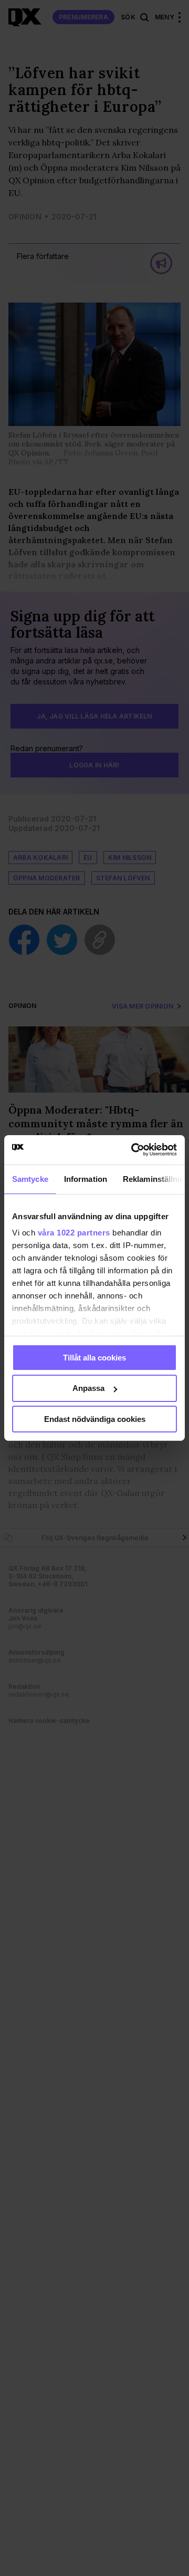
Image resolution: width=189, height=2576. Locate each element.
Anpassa (88, 1388)
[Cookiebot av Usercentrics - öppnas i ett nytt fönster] (133, 1150)
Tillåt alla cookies (94, 1357)
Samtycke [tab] (30, 1178)
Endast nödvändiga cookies (95, 1419)
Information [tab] (86, 1178)
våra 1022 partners (74, 1233)
